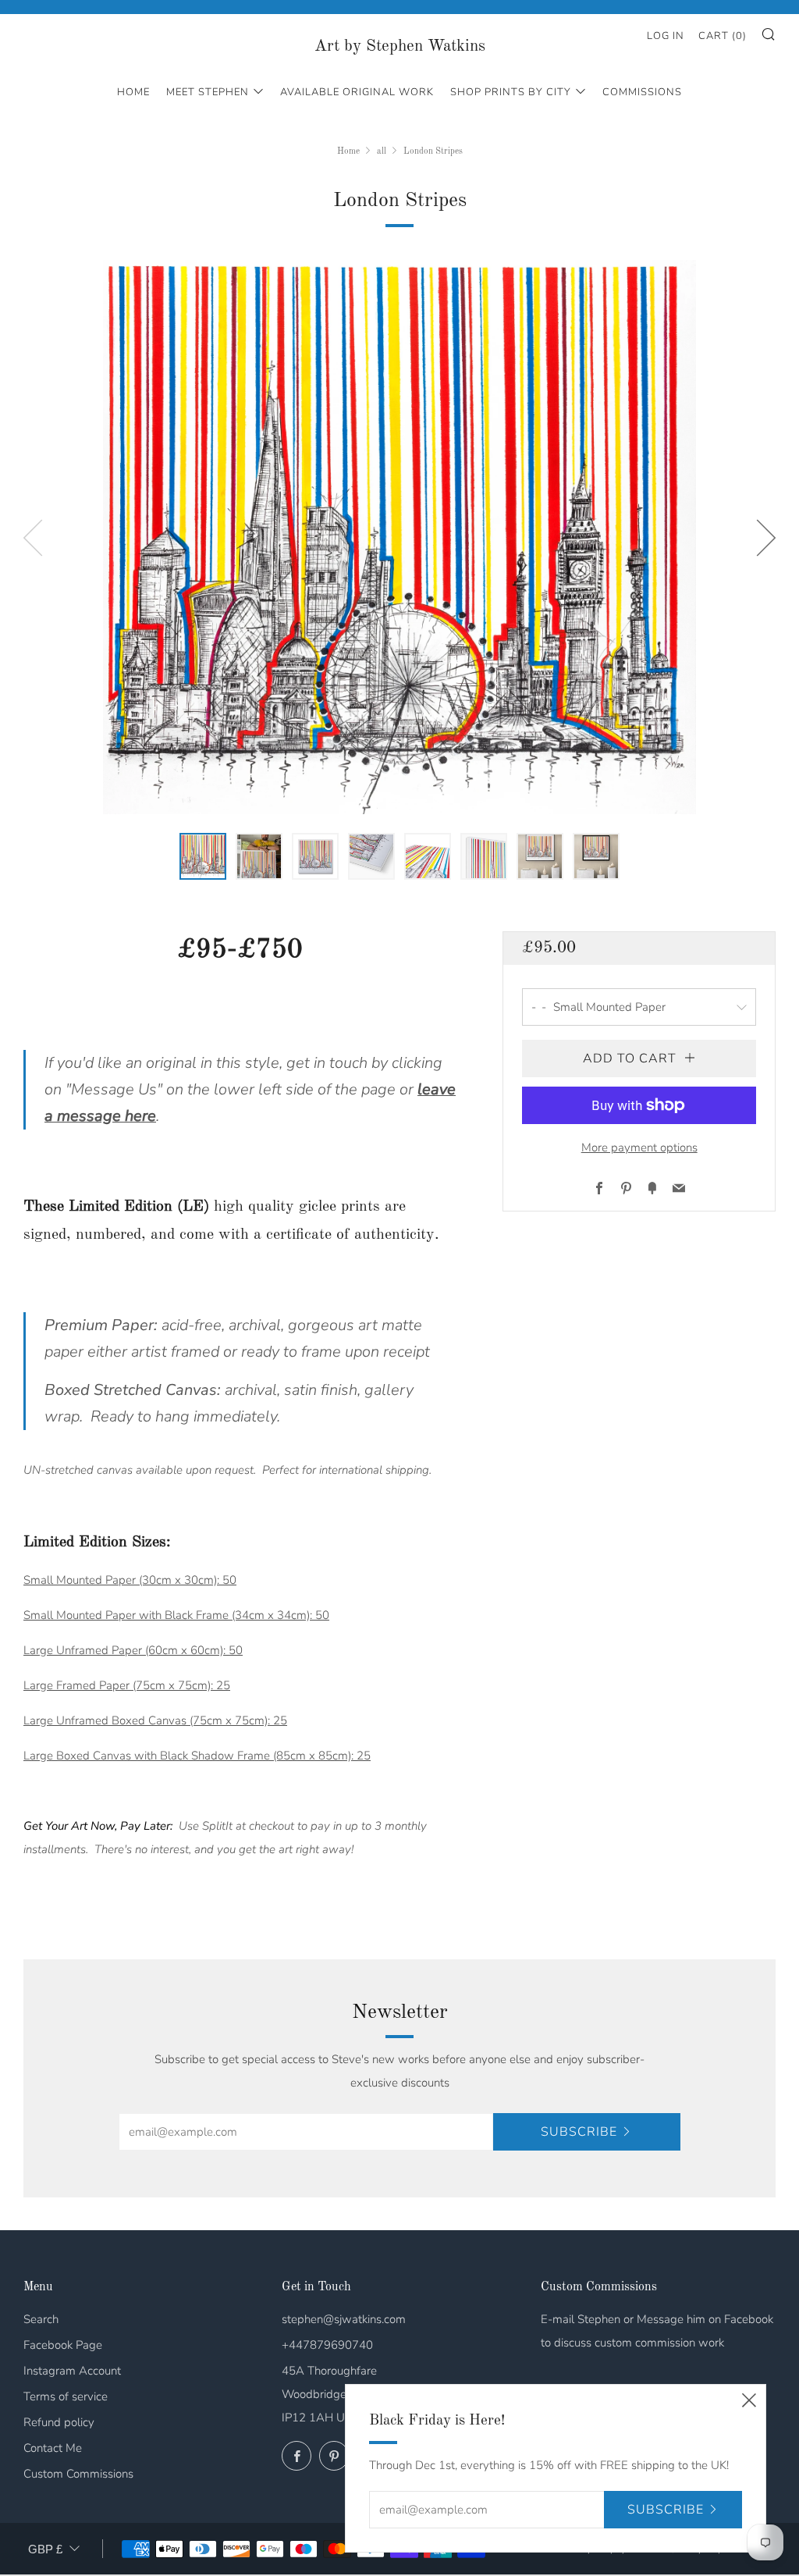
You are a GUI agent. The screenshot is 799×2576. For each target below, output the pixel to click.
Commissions (642, 92)
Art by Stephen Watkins (400, 46)
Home (133, 92)
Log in (666, 36)
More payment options (639, 1147)
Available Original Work (357, 92)
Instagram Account (72, 2371)
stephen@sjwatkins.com (344, 2319)
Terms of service (66, 2396)
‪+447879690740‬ (327, 2345)
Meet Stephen (208, 92)
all (382, 151)
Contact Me (53, 2448)
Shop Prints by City (511, 92)
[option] (399, 537)
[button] (203, 856)
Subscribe (579, 2132)
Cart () (723, 36)
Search (41, 2319)
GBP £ (45, 2549)
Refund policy (59, 2422)
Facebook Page (63, 2345)
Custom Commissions (78, 2474)
